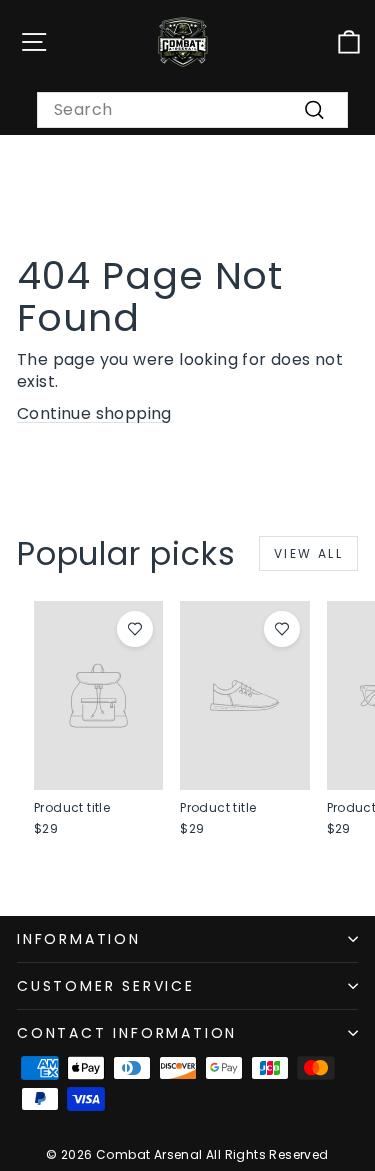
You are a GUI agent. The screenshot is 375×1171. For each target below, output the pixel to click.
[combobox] (192, 110)
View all (308, 553)
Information (79, 939)
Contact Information (127, 1033)
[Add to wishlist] (135, 629)
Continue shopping (94, 413)
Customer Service (106, 986)
